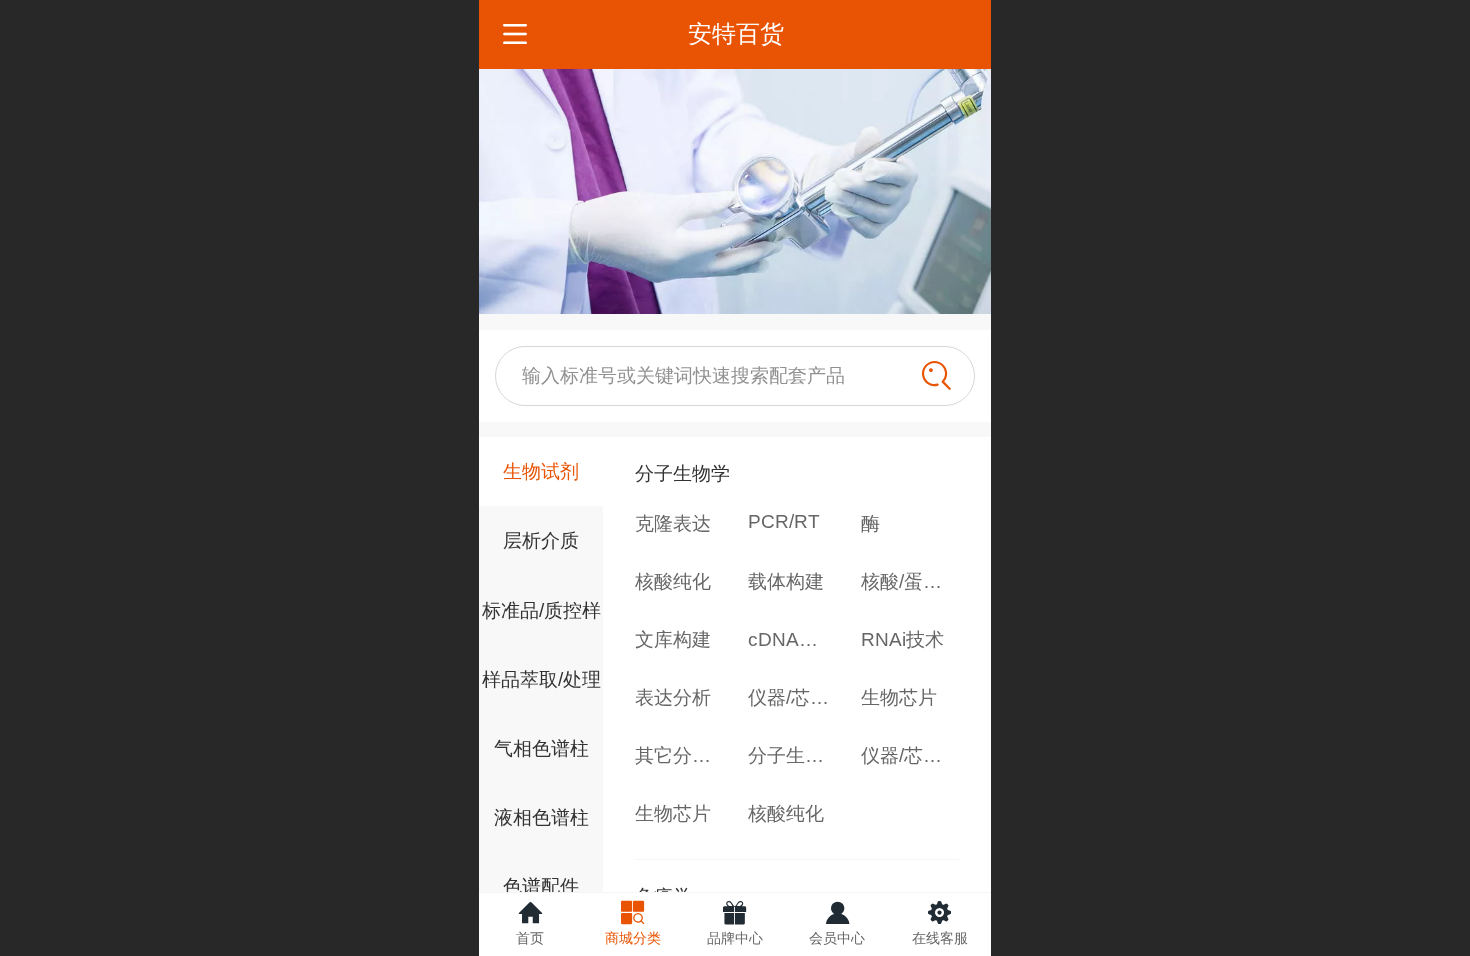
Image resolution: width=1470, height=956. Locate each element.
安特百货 (736, 33)
